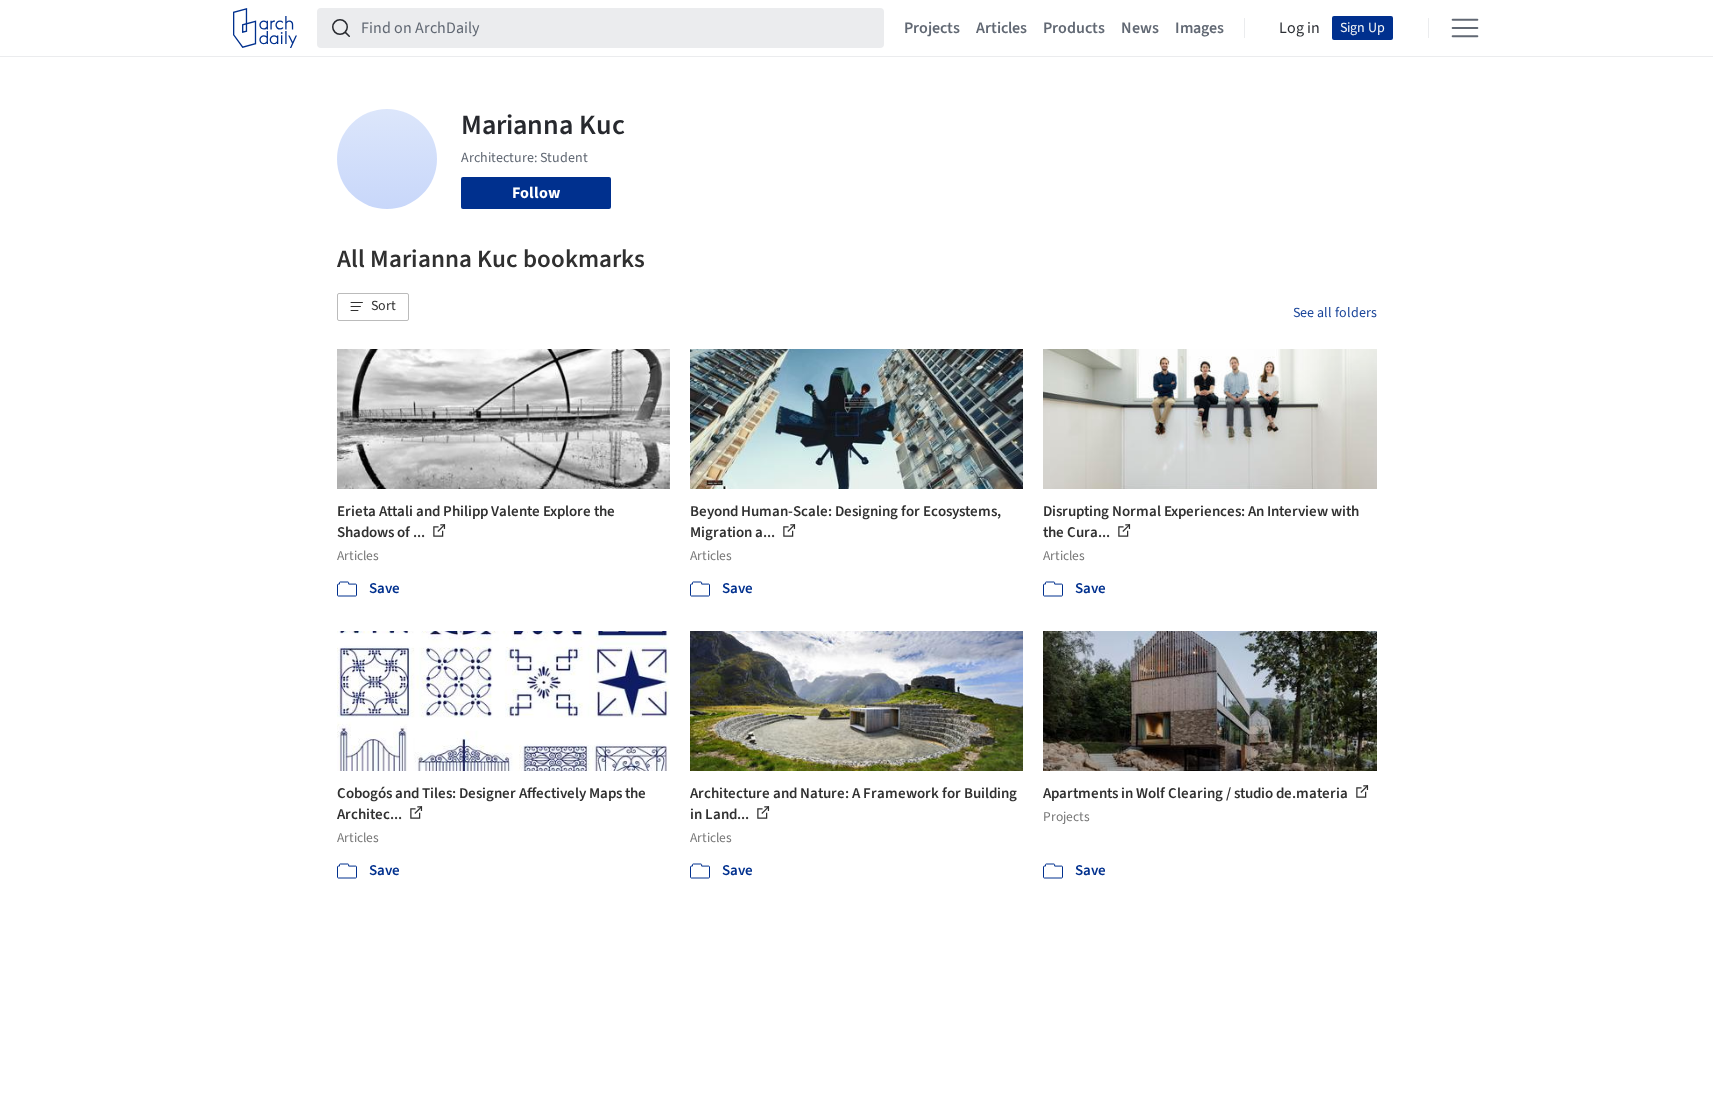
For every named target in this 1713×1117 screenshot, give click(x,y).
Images (1199, 28)
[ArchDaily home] (265, 28)
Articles (1001, 28)
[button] (373, 307)
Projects (932, 28)
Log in (1299, 28)
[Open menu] (1465, 28)
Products (1074, 28)
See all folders (1335, 313)
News (1140, 28)
